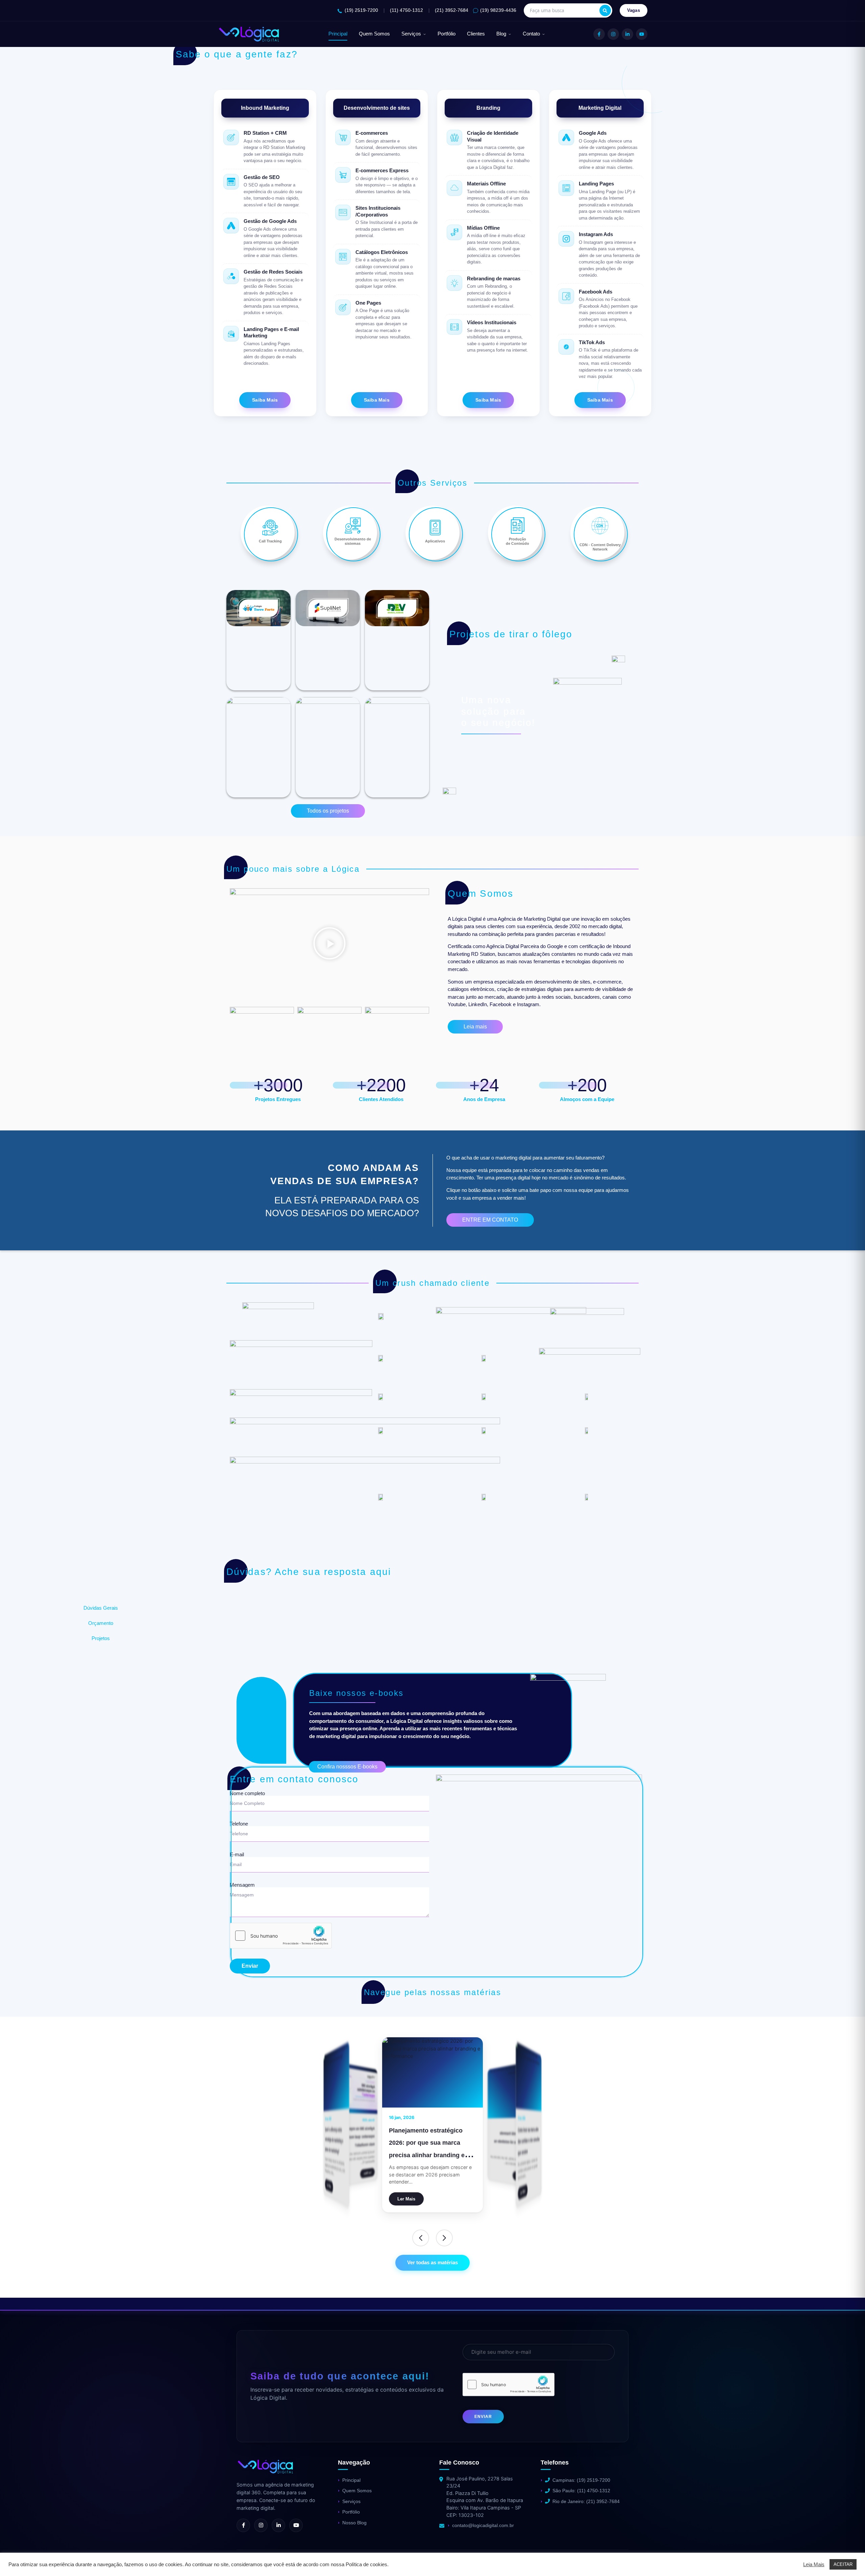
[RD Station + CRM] (231, 137)
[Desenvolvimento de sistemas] (353, 526)
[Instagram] (613, 34)
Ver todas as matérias (432, 2262)
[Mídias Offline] (454, 232)
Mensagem (242, 1885)
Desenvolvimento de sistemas (353, 541)
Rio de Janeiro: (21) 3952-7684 (586, 2501)
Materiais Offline (486, 184)
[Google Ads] (566, 137)
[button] (329, 944)
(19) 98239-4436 (498, 10)
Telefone (239, 1824)
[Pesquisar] (605, 10)
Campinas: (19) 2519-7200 (581, 2480)
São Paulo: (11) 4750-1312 (581, 2491)
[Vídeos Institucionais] (454, 327)
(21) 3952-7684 (452, 10)
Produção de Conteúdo (517, 541)
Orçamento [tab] (101, 1623)
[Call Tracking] (270, 528)
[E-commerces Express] (343, 175)
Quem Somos (374, 34)
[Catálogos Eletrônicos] (343, 257)
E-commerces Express (382, 170)
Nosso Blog (354, 2523)
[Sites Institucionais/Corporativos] (343, 212)
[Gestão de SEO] (231, 182)
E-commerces (372, 133)
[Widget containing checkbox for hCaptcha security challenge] (281, 1936)
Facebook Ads (596, 292)
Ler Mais (523, 2192)
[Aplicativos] (435, 528)
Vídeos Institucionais (492, 322)
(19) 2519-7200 (361, 10)
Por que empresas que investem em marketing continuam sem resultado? (512, 2137)
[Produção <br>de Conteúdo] (518, 526)
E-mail (237, 1855)
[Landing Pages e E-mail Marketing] (231, 334)
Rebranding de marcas (494, 278)
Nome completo (247, 1793)
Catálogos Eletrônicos (382, 252)
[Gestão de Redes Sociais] (231, 276)
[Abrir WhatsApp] (17, 2559)
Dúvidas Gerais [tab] (101, 1608)
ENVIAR (483, 2417)
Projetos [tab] (101, 1638)
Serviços (411, 34)
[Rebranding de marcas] (454, 283)
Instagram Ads (596, 234)
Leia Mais (814, 2565)
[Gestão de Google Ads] (231, 226)
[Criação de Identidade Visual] (454, 137)
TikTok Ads (592, 342)
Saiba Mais (265, 400)
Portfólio (447, 34)
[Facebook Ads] (566, 296)
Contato (531, 34)
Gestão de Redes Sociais (273, 272)
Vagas (634, 10)
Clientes (476, 34)
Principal (338, 34)
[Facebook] (599, 34)
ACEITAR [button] (843, 2564)
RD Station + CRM (265, 133)
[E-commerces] (343, 137)
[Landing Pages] (566, 188)
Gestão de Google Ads (270, 221)
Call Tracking (270, 541)
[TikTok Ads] (566, 347)
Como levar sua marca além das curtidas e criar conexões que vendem (432, 2143)
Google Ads (593, 133)
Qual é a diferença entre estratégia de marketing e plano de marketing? (358, 2137)
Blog (501, 34)
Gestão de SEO (262, 177)
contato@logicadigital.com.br (483, 2525)
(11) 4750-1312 (406, 10)
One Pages (368, 303)
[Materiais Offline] (454, 188)
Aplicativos (435, 541)
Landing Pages (596, 184)
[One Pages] (343, 307)
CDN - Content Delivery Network (600, 547)
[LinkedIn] (627, 34)
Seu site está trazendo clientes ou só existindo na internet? (528, 2148)
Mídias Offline (483, 228)
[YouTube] (642, 34)
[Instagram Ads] (566, 239)
